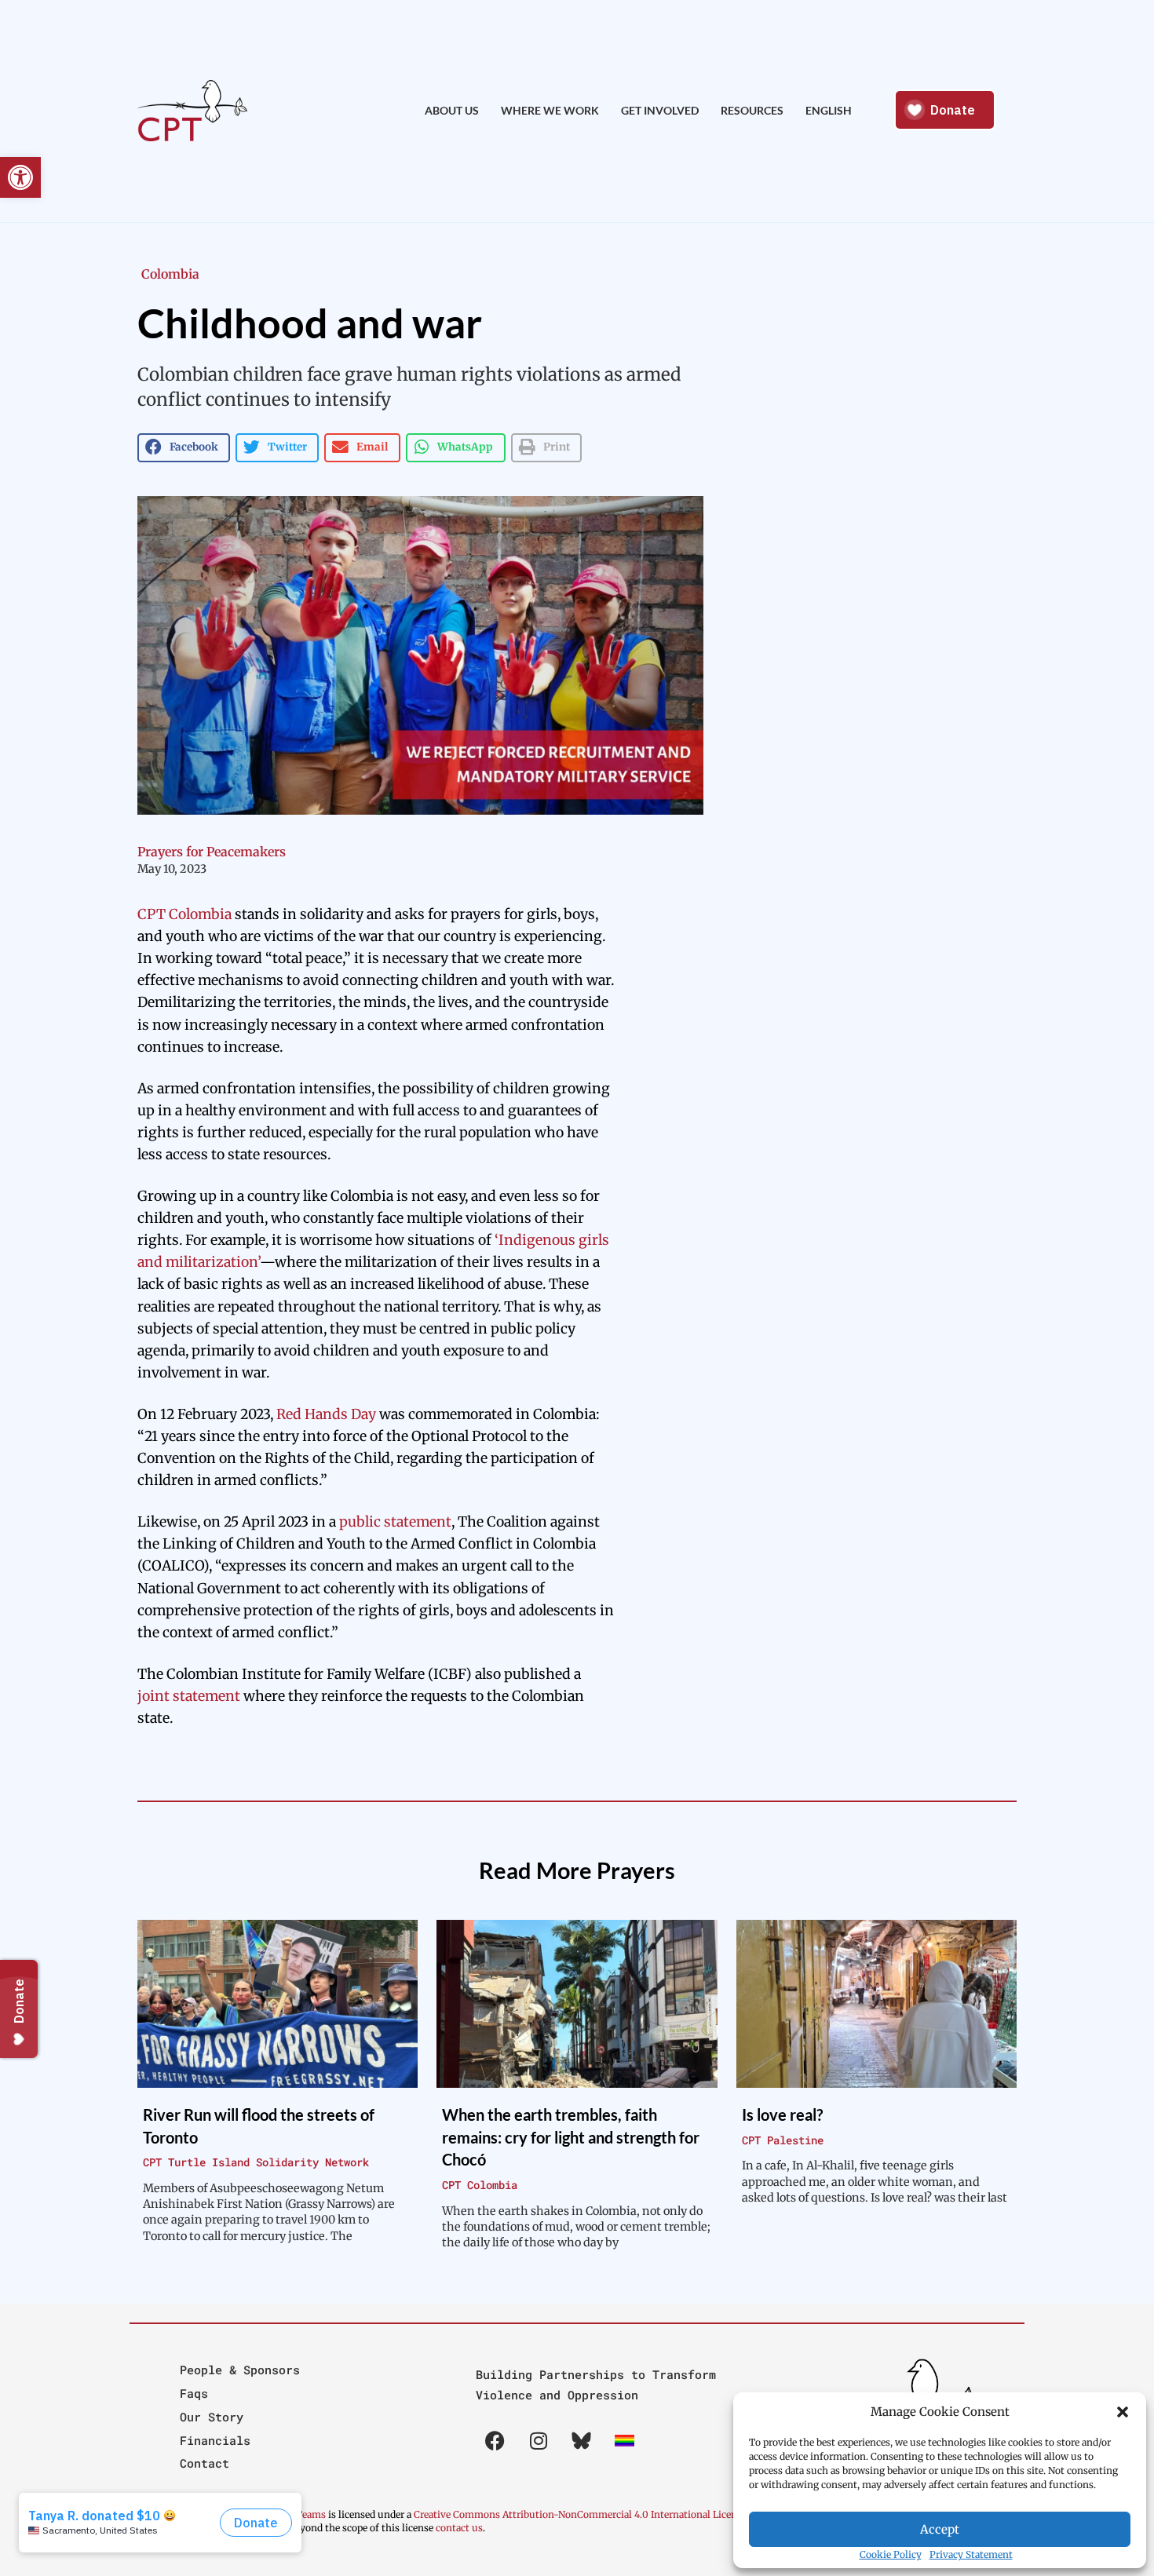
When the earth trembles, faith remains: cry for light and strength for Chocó (571, 2137)
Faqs (194, 2393)
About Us (452, 110)
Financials (215, 2440)
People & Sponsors (240, 2370)
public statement (395, 1522)
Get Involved (660, 110)
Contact (205, 2463)
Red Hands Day (326, 1414)
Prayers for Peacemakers (212, 852)
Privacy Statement (971, 2554)
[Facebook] (495, 2441)
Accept (940, 2529)
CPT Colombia (184, 914)
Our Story (212, 2417)
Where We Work (550, 110)
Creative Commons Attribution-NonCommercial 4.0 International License (580, 2514)
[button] (1123, 2412)
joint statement (189, 1696)
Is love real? (782, 2114)
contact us (459, 2528)
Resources (752, 110)
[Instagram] (539, 2441)
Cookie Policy (891, 2554)
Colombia (170, 274)
